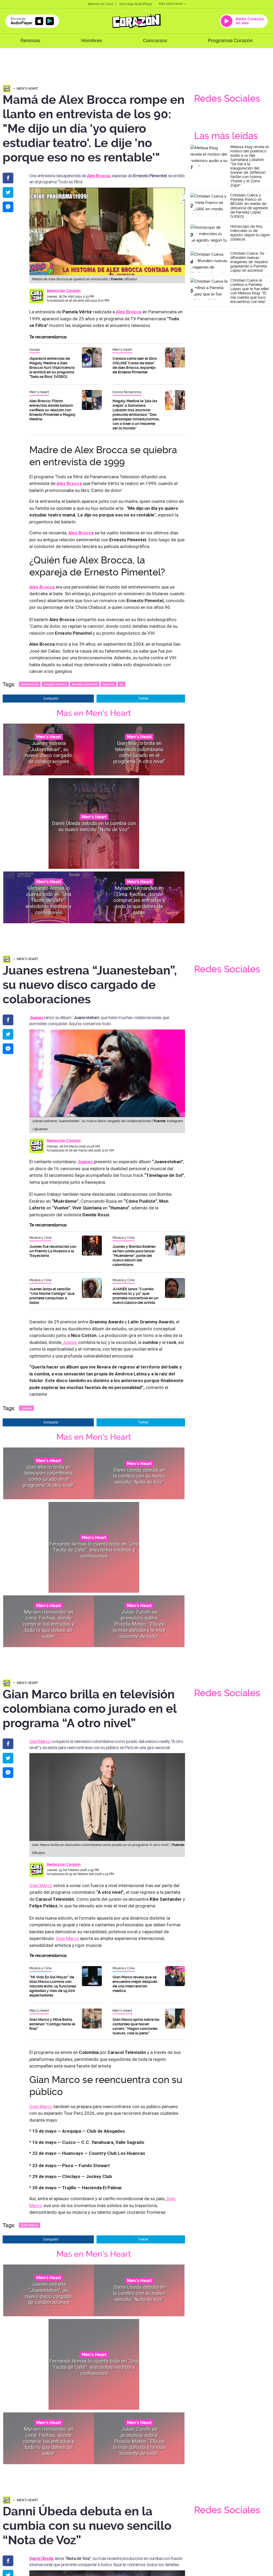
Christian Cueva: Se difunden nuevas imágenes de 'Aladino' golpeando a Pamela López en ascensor (249, 262)
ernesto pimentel (85, 684)
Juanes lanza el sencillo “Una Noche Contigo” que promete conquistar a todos (52, 1296)
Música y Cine (40, 1238)
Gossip (35, 350)
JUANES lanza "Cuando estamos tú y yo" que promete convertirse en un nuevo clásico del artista (135, 1296)
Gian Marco (40, 1741)
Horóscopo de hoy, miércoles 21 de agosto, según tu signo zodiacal (250, 233)
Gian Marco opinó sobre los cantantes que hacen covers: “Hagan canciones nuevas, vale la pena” (136, 2026)
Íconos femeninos (127, 392)
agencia (109, 684)
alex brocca (30, 684)
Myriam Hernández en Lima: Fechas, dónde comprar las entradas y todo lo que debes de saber (139, 900)
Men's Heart (27, 88)
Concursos (155, 40)
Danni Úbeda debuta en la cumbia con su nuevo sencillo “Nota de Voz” (94, 826)
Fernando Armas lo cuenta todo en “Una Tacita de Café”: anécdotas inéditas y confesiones (49, 900)
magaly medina (55, 684)
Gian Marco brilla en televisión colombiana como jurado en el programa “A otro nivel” (139, 752)
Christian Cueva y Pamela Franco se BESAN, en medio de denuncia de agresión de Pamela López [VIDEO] (249, 206)
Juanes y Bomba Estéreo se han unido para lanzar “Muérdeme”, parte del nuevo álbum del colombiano (134, 1256)
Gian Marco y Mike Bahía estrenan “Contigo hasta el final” (52, 2024)
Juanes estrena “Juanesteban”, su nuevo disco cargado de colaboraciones (49, 752)
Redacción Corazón (64, 291)
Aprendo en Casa (100, 4)
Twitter (143, 698)
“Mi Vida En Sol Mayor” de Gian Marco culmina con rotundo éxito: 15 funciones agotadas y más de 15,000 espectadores (53, 1986)
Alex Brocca (98, 176)
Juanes (70, 1342)
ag (121, 684)
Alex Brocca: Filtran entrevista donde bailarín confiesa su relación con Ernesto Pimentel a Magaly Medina (53, 410)
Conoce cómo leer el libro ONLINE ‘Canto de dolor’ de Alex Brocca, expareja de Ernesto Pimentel (135, 365)
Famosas (30, 40)
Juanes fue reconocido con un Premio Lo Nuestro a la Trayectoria (53, 1251)
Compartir (51, 698)
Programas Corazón (230, 40)
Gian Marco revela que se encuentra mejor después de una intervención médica (135, 1984)
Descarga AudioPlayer (136, 4)
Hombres (92, 40)
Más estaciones (171, 4)
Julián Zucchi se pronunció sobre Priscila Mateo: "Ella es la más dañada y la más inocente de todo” (139, 1624)
